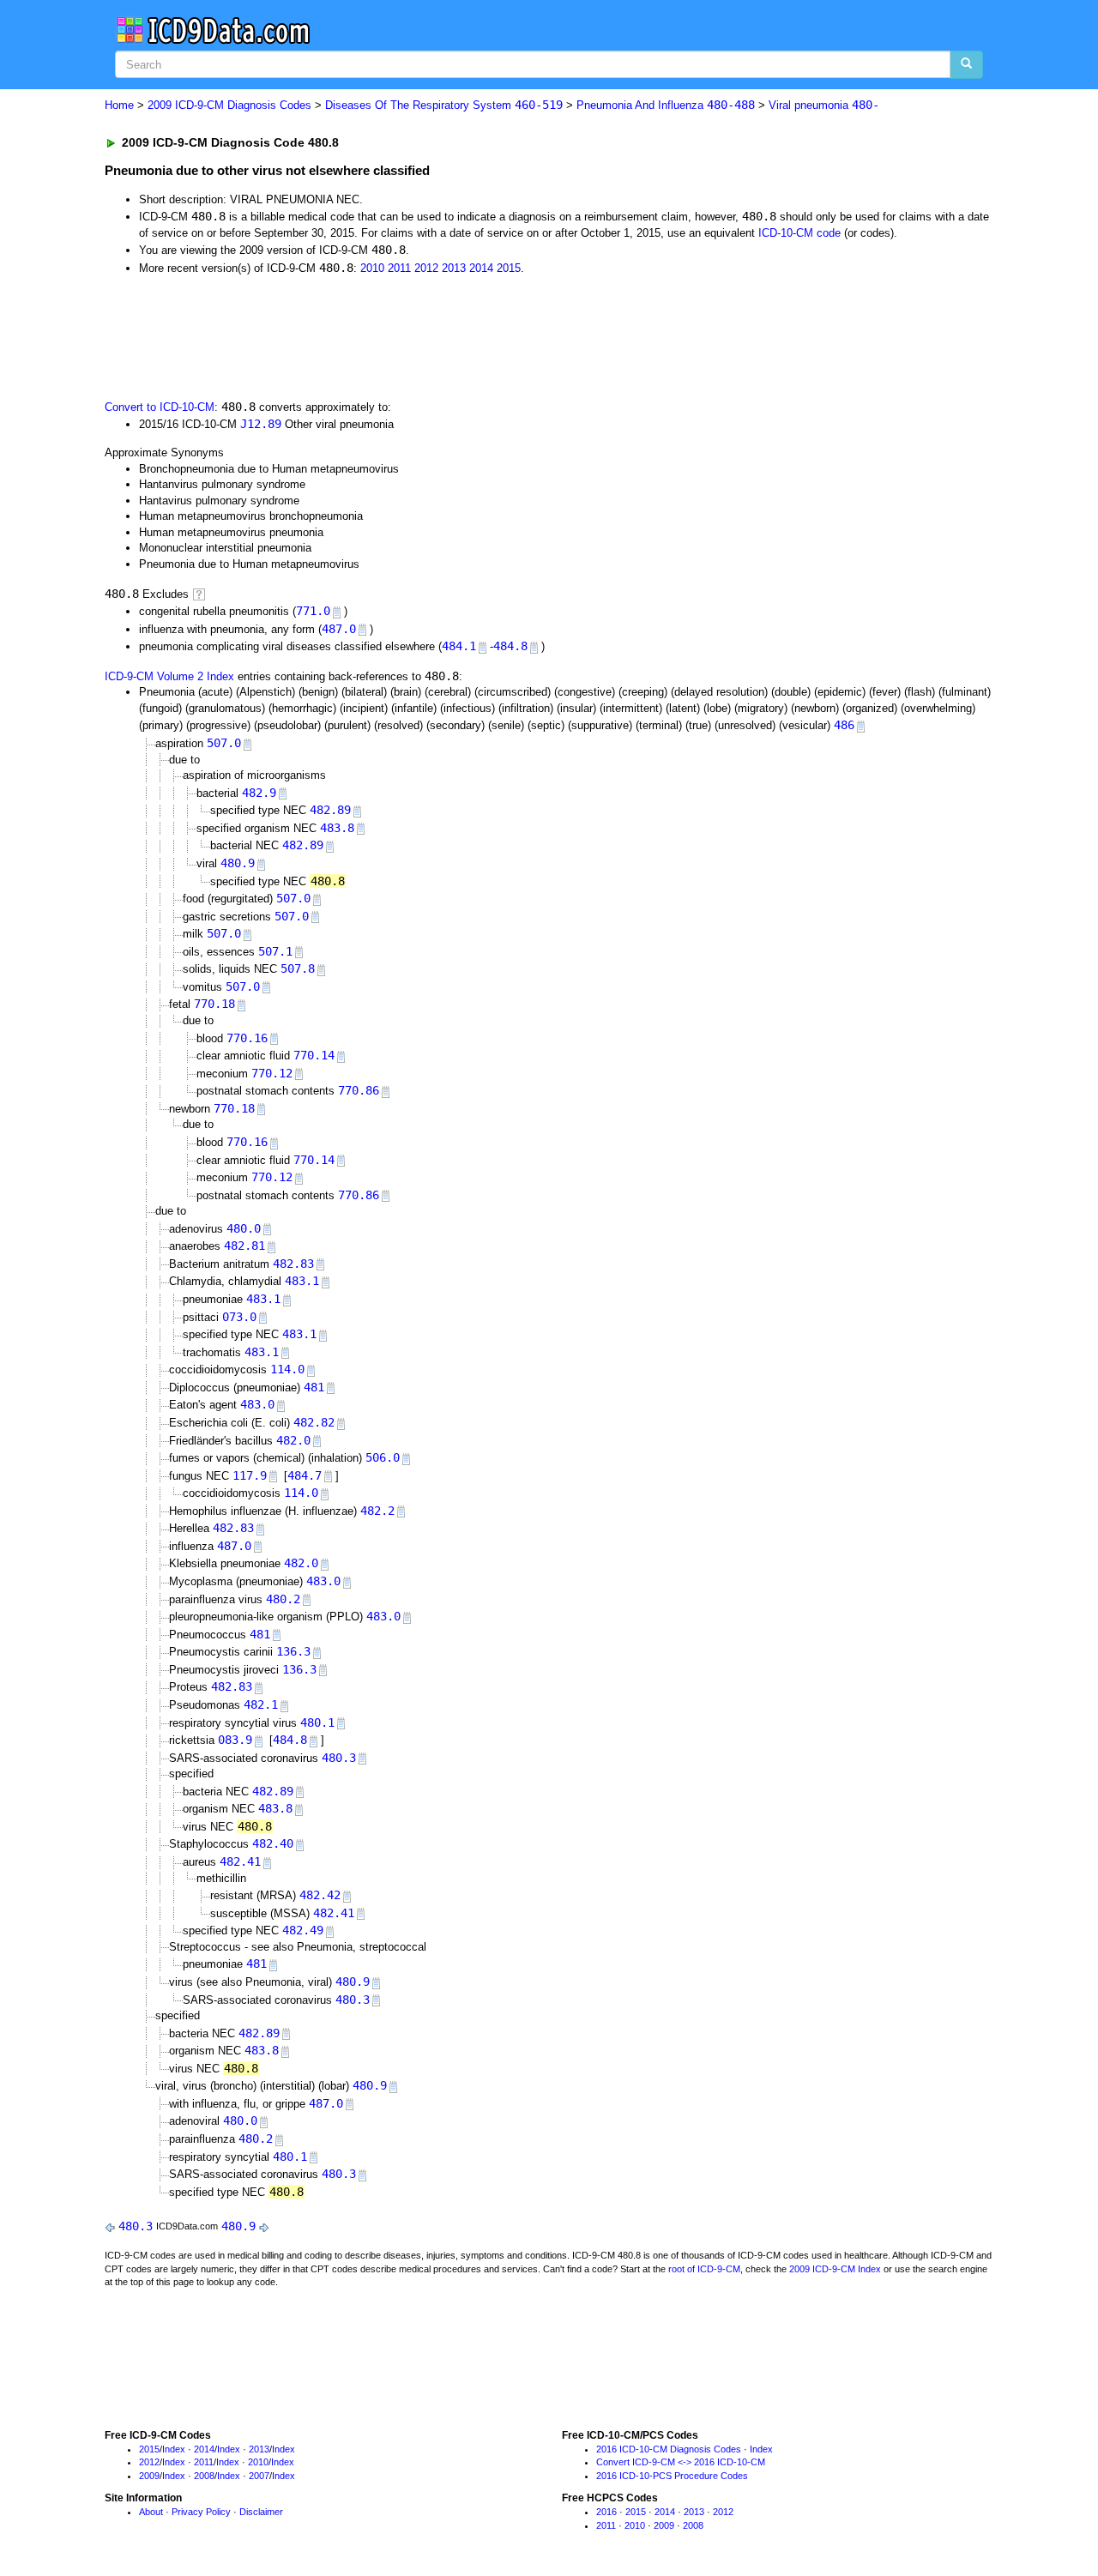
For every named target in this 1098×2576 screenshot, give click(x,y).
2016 (606, 2512)
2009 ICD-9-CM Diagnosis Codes (229, 105)
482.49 (303, 1930)
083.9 (235, 1740)
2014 (481, 268)
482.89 (330, 810)
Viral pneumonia (824, 105)
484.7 (305, 1475)
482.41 (240, 1861)
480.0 (244, 1228)
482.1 (261, 1704)
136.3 (293, 1651)
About (151, 2512)
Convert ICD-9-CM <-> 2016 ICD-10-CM (681, 2462)
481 (314, 1387)
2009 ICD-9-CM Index (835, 2269)
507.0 (224, 743)
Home (119, 105)
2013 (454, 268)
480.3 (339, 1758)
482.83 (293, 1264)
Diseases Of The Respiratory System (444, 105)
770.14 (314, 1055)
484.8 (510, 646)
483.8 (337, 828)
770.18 (214, 1004)
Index (174, 2449)
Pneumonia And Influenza (666, 105)
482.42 (320, 1895)
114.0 (287, 1369)
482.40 (273, 1843)
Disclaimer (261, 2512)
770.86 (359, 1090)
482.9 (259, 793)
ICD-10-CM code (799, 233)
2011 (399, 268)
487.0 (339, 629)
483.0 (257, 1404)
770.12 (272, 1073)
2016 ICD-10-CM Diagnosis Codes (669, 2449)
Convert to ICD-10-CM (160, 407)
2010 (372, 268)
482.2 (377, 1511)
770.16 (247, 1038)
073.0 (239, 1317)
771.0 (313, 611)
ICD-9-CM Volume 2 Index (169, 676)
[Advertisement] (411, 335)
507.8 (298, 968)
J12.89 (261, 424)
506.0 (383, 1457)
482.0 (293, 1440)
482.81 (244, 1246)
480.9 (238, 863)
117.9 (250, 1475)
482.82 (314, 1422)
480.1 (317, 1722)
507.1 (275, 951)
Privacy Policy (201, 2512)
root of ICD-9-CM (704, 2269)
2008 (204, 2476)
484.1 (459, 646)
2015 (509, 268)
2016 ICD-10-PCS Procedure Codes (672, 2476)
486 (844, 725)
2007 (259, 2476)
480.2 (283, 1599)
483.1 (302, 1281)
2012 (426, 268)
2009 (149, 2476)
